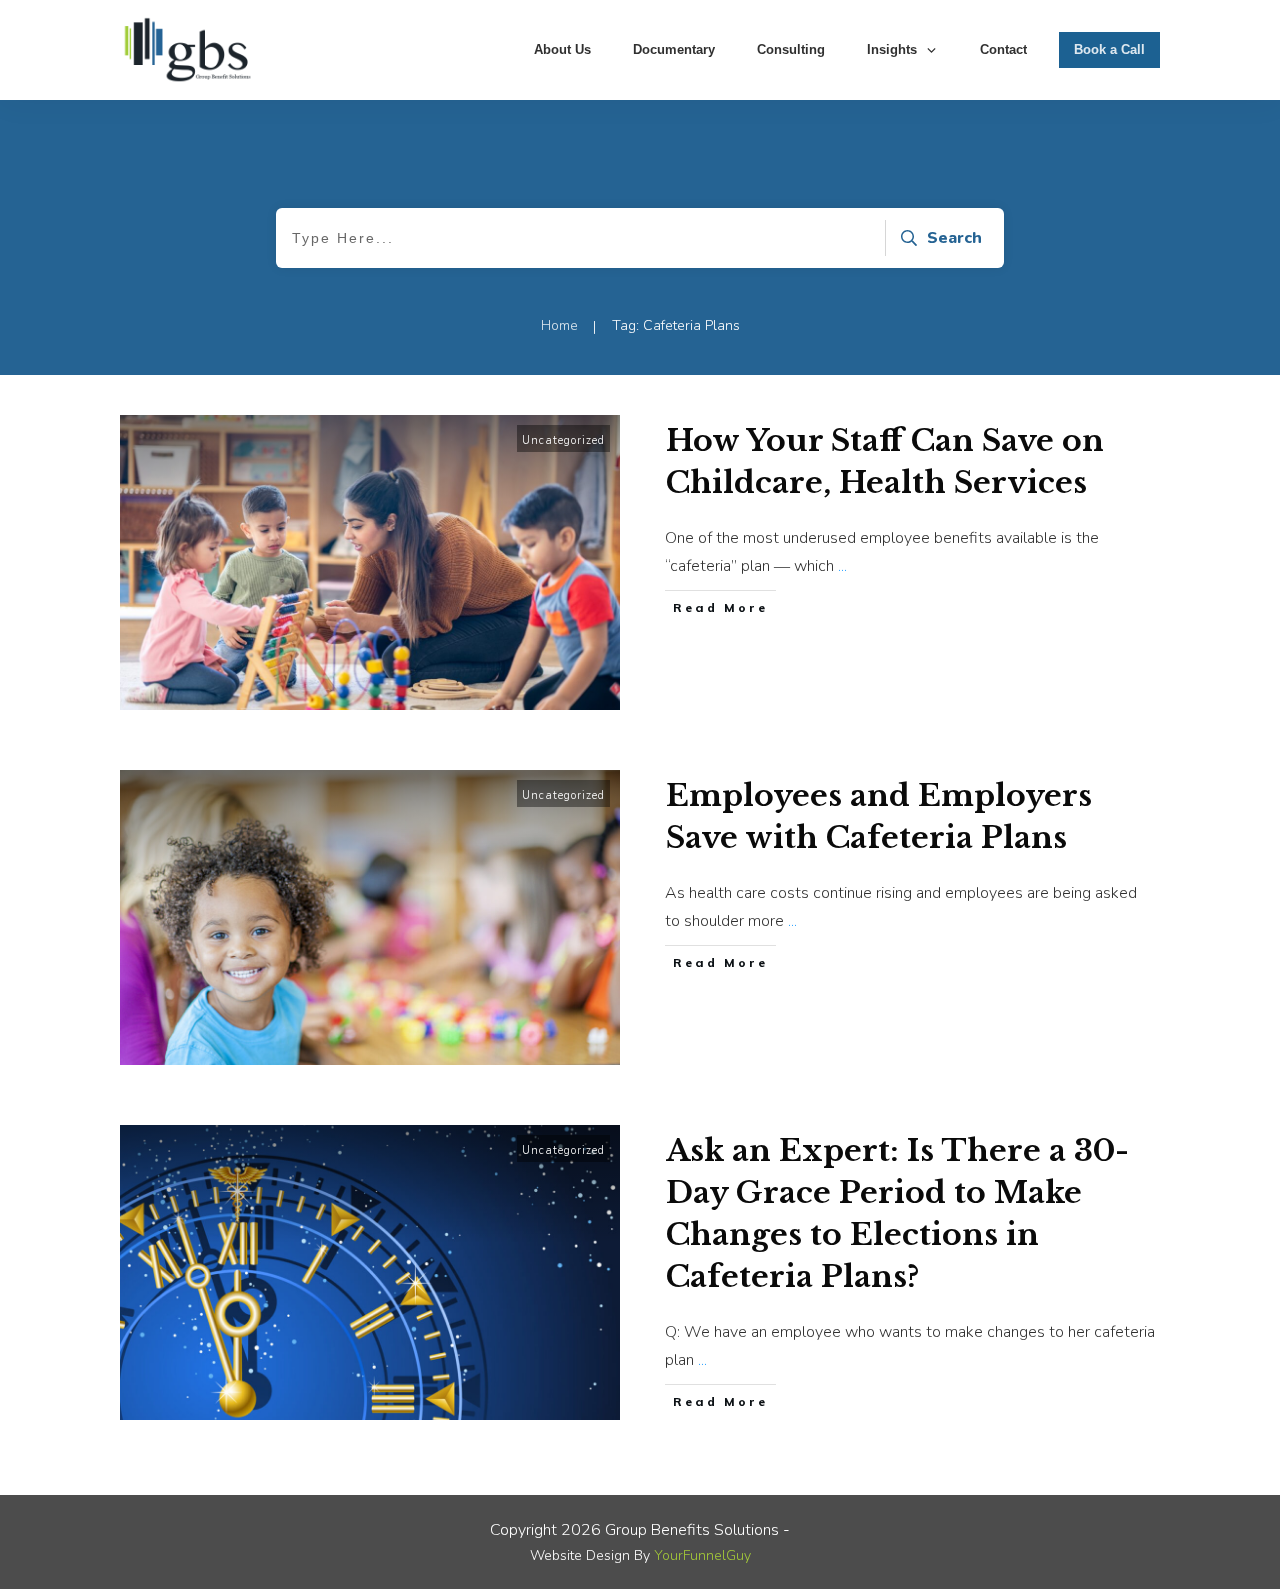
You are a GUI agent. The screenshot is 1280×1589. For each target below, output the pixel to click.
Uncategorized (563, 440)
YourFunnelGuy (702, 1555)
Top (1232, 1541)
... (842, 566)
